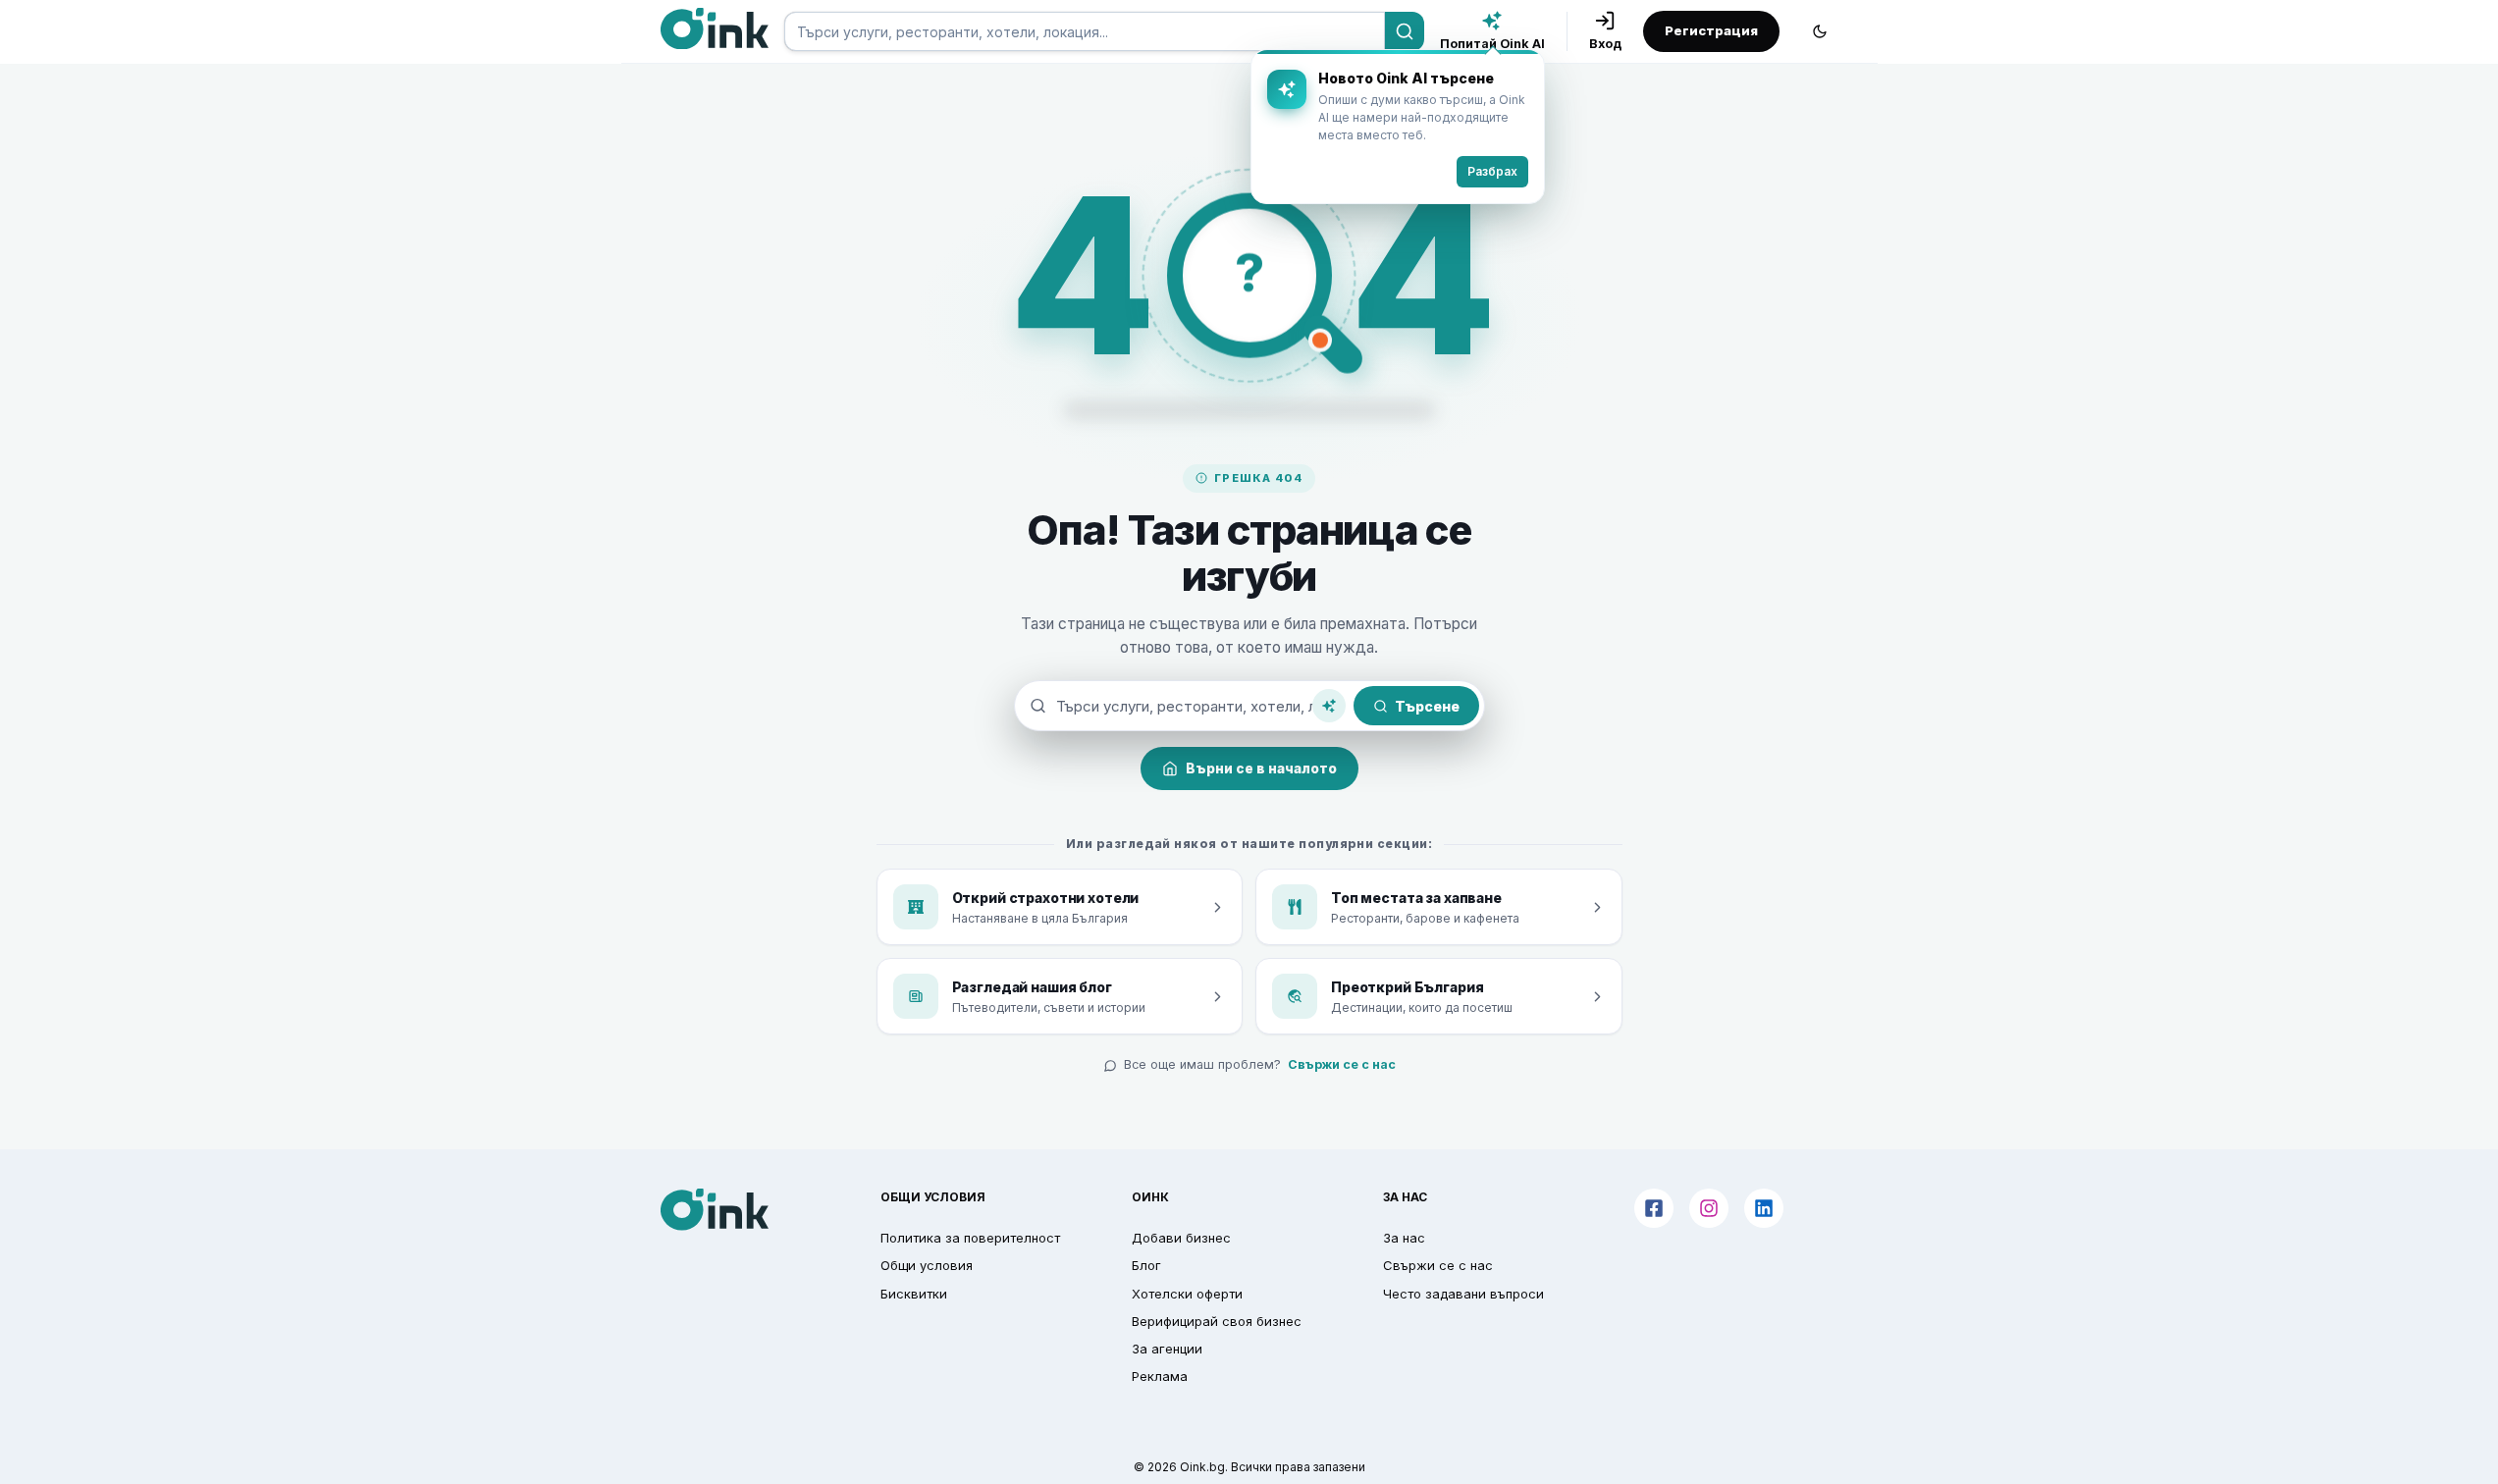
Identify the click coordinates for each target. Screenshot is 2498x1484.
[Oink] (715, 28)
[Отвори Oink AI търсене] (1329, 706)
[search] (1085, 31)
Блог (1146, 1265)
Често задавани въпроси (1463, 1294)
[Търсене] (1405, 31)
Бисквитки (914, 1294)
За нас (1404, 1238)
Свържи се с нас (1342, 1064)
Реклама (1160, 1376)
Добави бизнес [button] (1181, 1238)
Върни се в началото (1261, 768)
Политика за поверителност (970, 1238)
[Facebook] (1654, 1208)
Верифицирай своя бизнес (1217, 1321)
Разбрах (1492, 171)
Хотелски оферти (1187, 1294)
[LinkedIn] (1764, 1208)
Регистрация (1711, 30)
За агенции (1167, 1349)
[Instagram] (1709, 1208)
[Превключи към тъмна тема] (1820, 31)
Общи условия (927, 1265)
